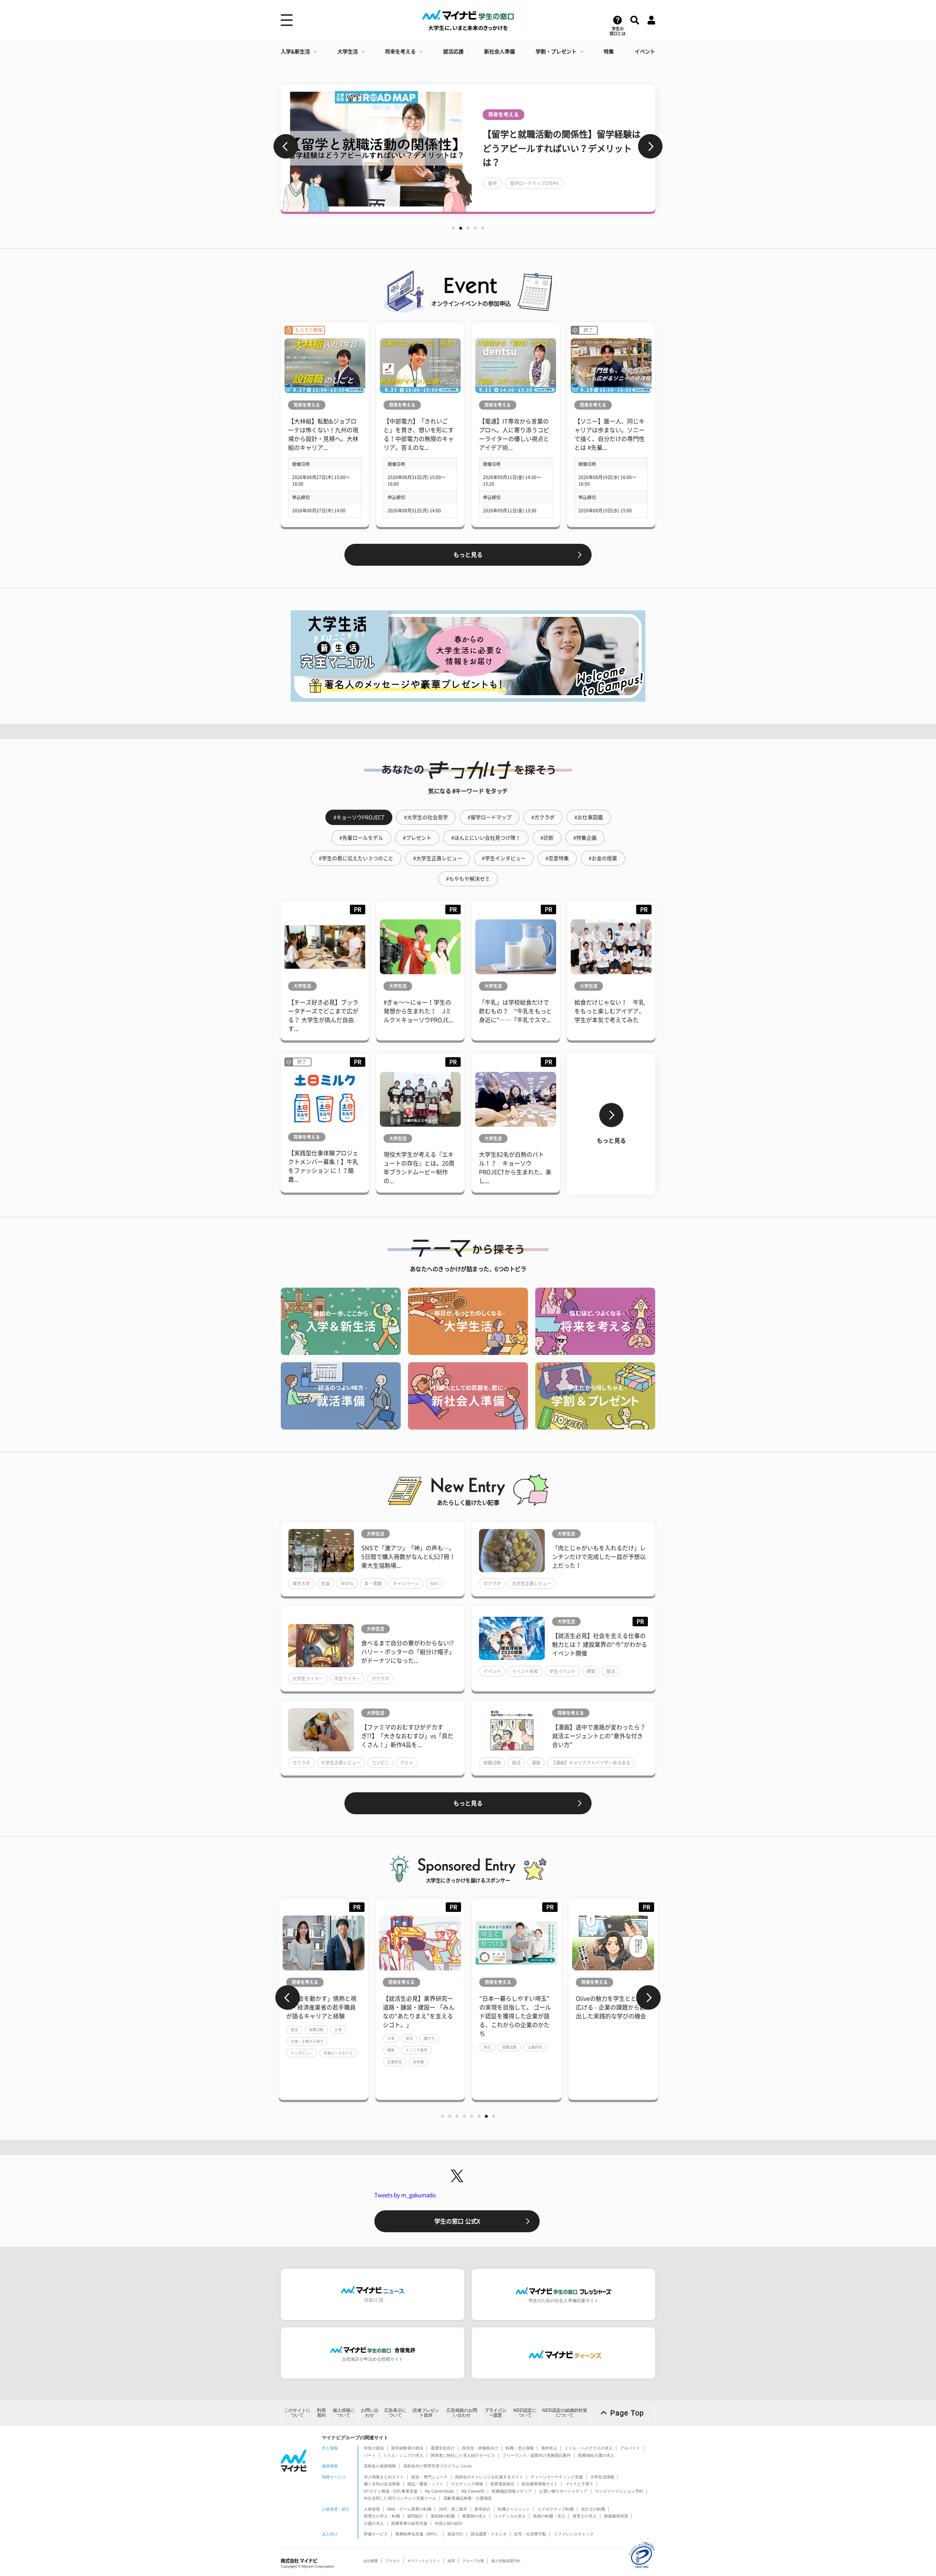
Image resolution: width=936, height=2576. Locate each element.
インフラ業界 (416, 2050)
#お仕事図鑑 (589, 817)
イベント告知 (525, 1671)
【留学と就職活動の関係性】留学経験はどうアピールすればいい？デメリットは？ (562, 148)
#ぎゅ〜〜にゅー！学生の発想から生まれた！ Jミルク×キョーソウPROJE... (418, 1011)
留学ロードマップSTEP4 (534, 183)
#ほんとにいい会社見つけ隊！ (486, 838)
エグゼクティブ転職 (556, 2509)
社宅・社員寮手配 (530, 2534)
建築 (591, 1671)
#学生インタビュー (504, 858)
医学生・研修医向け (480, 2448)
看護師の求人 (474, 2516)
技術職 (418, 2062)
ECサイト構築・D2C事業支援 (391, 2491)
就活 (611, 1671)
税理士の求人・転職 (382, 2516)
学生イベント (562, 1671)
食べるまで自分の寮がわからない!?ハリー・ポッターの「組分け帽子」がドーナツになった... (408, 1652)
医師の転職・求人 (549, 2516)
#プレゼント (417, 838)
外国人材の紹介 (449, 2523)
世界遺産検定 (502, 2484)
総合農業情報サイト (540, 2484)
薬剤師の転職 (443, 2516)
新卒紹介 (483, 2509)
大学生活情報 (602, 2477)
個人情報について (344, 2413)
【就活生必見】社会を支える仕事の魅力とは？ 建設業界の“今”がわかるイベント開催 (600, 1645)
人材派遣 (372, 2509)
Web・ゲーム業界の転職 (409, 2509)
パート (370, 2455)
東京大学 (301, 1583)
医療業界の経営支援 (409, 2523)
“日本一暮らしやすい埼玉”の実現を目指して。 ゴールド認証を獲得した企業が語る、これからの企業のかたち (515, 2016)
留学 (492, 183)
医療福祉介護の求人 (596, 2455)
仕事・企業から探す (307, 2041)
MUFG (347, 1583)
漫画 (536, 1763)
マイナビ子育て (579, 2484)
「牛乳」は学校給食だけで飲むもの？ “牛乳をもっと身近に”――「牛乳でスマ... (516, 1011)
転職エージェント (514, 2509)
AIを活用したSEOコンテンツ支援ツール (400, 2498)
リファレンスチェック (574, 2534)
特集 (609, 52)
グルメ (407, 1763)
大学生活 (348, 52)
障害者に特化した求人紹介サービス (463, 2455)
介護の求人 (374, 2523)
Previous (286, 146)
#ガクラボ (543, 817)
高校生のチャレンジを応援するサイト (489, 2477)
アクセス (393, 2561)
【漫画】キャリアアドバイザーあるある (591, 1763)
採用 (451, 2561)
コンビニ (380, 1763)
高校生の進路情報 (380, 2466)
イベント (645, 52)
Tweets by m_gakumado (405, 2195)
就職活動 (492, 1763)
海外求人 (549, 2448)
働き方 (429, 2038)
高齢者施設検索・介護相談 (468, 2498)
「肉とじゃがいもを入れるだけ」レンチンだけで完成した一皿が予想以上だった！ (599, 1557)
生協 (325, 1583)
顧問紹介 (415, 2516)
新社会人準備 (499, 52)
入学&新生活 (295, 52)
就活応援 (453, 52)
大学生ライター (308, 1679)
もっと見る (468, 555)
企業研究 (395, 2062)
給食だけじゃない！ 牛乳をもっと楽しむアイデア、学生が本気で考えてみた (609, 1011)
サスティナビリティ (424, 2561)
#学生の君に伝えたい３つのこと (356, 858)
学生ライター (347, 1679)
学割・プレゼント (556, 52)
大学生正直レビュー (532, 1583)
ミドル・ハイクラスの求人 (589, 2448)
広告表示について (395, 2413)
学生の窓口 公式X (457, 2221)
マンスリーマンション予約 (619, 2491)
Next (650, 146)
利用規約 (321, 2413)
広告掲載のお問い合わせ (462, 2413)
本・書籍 (373, 1583)
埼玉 (487, 2047)
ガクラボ (492, 1583)
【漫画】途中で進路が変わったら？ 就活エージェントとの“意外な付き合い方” (599, 1736)
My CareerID (473, 2491)
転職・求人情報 (520, 2448)
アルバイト (630, 2448)
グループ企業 (473, 2561)
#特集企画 (585, 838)
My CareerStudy (439, 2491)
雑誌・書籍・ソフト (425, 2484)
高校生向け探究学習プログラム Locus (437, 2466)
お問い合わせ (370, 2413)
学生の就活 (374, 2448)
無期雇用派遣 (616, 2516)
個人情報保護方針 (506, 2561)
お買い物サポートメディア (563, 2491)
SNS (434, 1583)
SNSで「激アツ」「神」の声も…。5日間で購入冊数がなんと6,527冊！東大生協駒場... (408, 1557)
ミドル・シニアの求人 (403, 2455)
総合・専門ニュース (429, 2477)
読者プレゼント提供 (426, 2413)
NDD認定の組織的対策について (565, 2413)
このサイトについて (297, 2413)
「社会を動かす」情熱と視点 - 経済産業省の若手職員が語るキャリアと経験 (321, 2007)
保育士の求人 (585, 2516)
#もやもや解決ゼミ (468, 879)
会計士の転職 (593, 2509)
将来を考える (400, 52)
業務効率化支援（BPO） (418, 2534)
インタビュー (302, 2053)
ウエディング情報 (467, 2484)
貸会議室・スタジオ (489, 2534)
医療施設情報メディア (512, 2491)
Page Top (627, 2413)
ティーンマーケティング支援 (557, 2477)
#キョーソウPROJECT (359, 817)
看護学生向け (443, 2448)
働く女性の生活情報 (382, 2484)
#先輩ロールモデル (361, 838)
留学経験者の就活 (407, 2448)
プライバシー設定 (495, 2413)
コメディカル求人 (510, 2516)
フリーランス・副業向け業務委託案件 (537, 2455)
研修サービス (376, 2534)
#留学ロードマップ (490, 817)
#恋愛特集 (557, 858)
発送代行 (455, 2534)
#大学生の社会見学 (426, 817)
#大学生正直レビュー (438, 858)
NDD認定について (525, 2413)
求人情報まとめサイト (384, 2477)
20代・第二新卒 (453, 2509)
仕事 (338, 2030)
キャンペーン (406, 1583)
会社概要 (371, 2561)
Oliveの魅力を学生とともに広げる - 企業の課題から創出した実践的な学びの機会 (612, 2007)
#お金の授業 (603, 858)
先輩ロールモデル (338, 2053)
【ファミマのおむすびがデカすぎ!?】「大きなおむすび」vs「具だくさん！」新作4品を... (407, 1736)
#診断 (547, 838)
